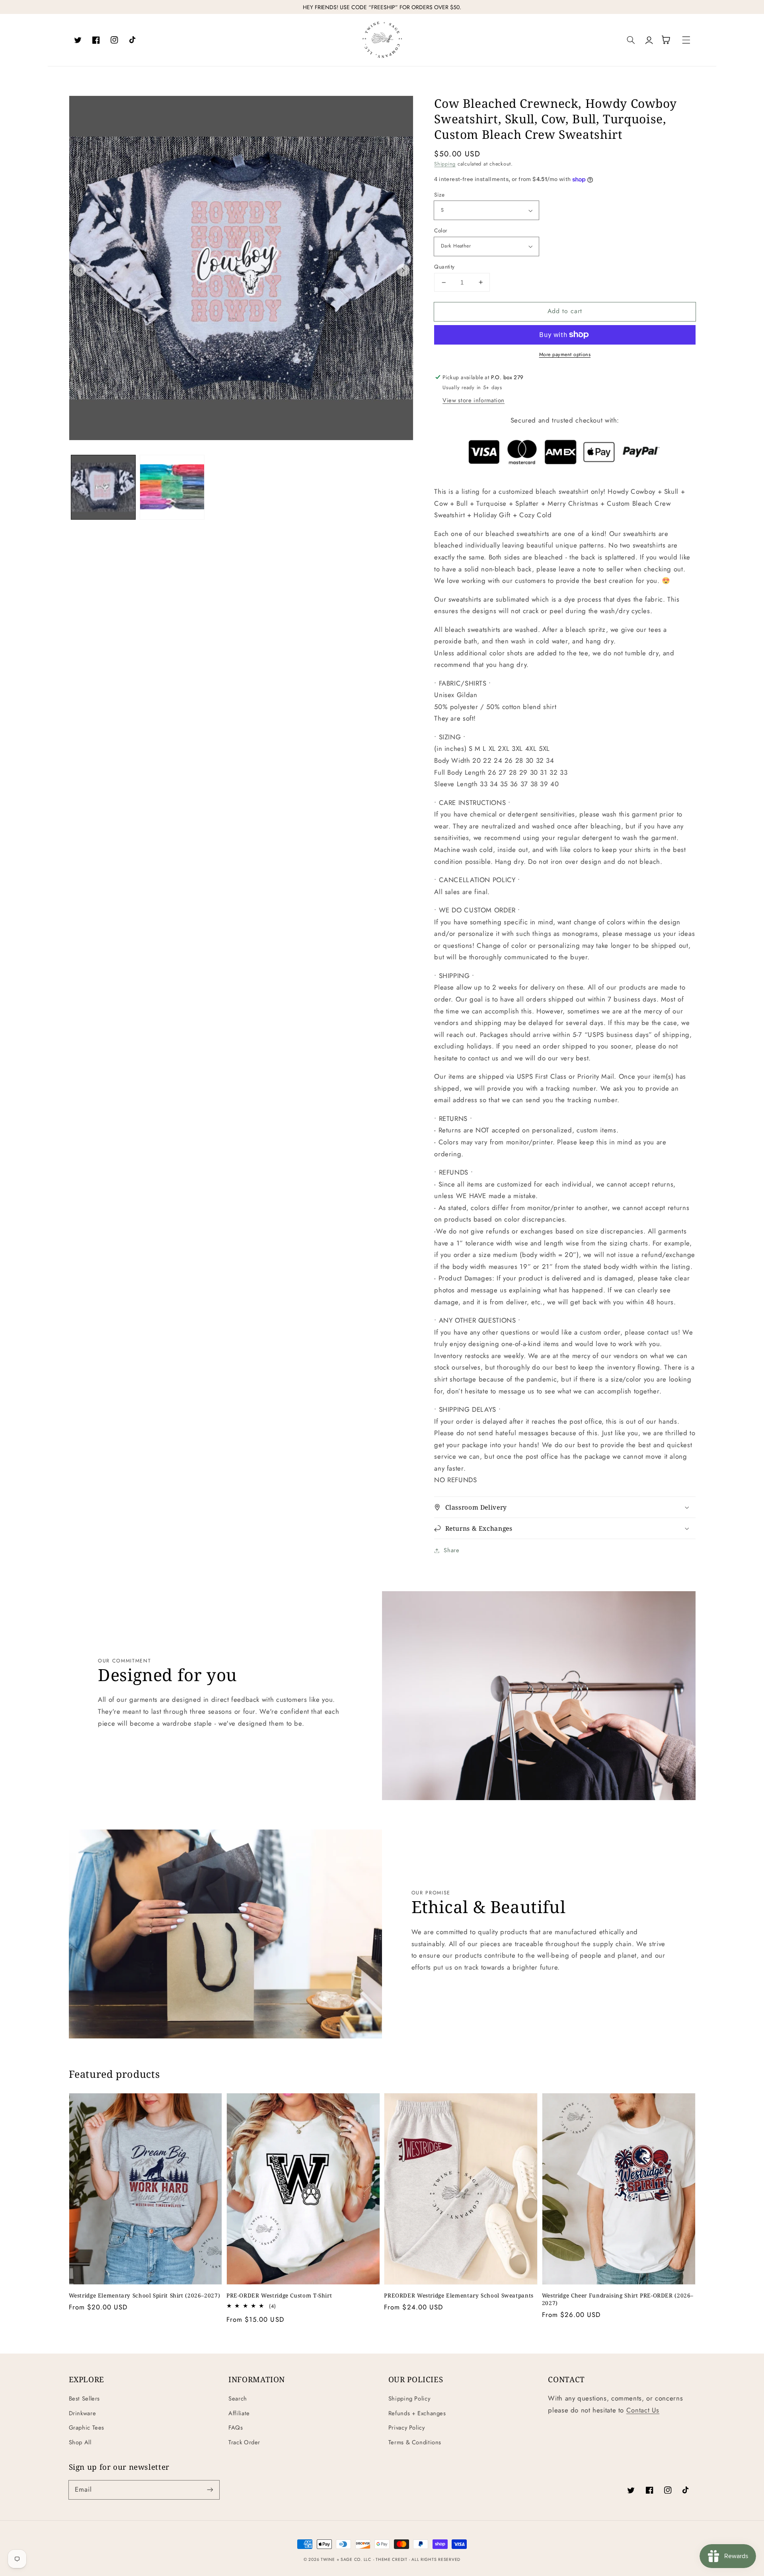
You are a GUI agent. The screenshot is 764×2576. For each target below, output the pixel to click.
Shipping (445, 164)
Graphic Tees (87, 2428)
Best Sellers (85, 2399)
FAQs (236, 2428)
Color (441, 230)
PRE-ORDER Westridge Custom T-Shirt (279, 2295)
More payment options (565, 355)
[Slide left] (79, 270)
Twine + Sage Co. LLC (346, 2559)
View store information (474, 400)
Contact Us (643, 2410)
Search (238, 2399)
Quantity (444, 267)
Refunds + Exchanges (417, 2413)
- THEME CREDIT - (393, 2559)
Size (439, 195)
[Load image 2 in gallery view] (172, 487)
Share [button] (451, 1550)
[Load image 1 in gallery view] (103, 487)
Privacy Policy (407, 2428)
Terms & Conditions (415, 2442)
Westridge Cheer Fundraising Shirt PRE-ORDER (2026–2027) (618, 2299)
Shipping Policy (409, 2399)
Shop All (80, 2442)
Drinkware (83, 2413)
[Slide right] (403, 270)
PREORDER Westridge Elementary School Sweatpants (459, 2295)
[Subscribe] (210, 2490)
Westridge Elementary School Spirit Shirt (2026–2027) (145, 2295)
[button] (631, 40)
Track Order (244, 2442)
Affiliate (239, 2413)
